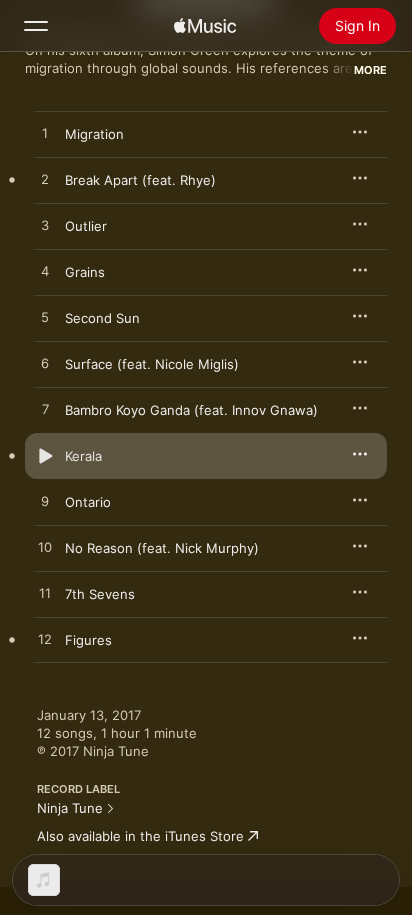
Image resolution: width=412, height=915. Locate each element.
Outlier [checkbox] (86, 226)
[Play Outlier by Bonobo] (45, 226)
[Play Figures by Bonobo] (45, 640)
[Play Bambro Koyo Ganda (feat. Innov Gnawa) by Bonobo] (45, 410)
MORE (370, 70)
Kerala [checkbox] (83, 456)
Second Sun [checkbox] (102, 318)
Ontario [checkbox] (88, 502)
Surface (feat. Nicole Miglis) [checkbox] (152, 364)
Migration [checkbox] (94, 134)
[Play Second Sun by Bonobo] (45, 318)
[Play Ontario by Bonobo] (45, 502)
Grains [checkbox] (85, 272)
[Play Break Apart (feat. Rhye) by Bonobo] (45, 180)
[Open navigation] (36, 26)
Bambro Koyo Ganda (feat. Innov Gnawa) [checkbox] (191, 410)
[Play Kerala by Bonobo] (45, 456)
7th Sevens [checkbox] (100, 594)
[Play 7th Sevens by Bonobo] (45, 594)
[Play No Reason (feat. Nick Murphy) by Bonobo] (45, 548)
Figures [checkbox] (88, 640)
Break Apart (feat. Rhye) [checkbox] (140, 180)
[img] (205, 26)
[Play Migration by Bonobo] (45, 134)
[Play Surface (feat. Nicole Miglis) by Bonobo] (45, 364)
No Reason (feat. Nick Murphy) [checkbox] (162, 548)
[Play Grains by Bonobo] (45, 272)
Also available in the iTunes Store (140, 836)
